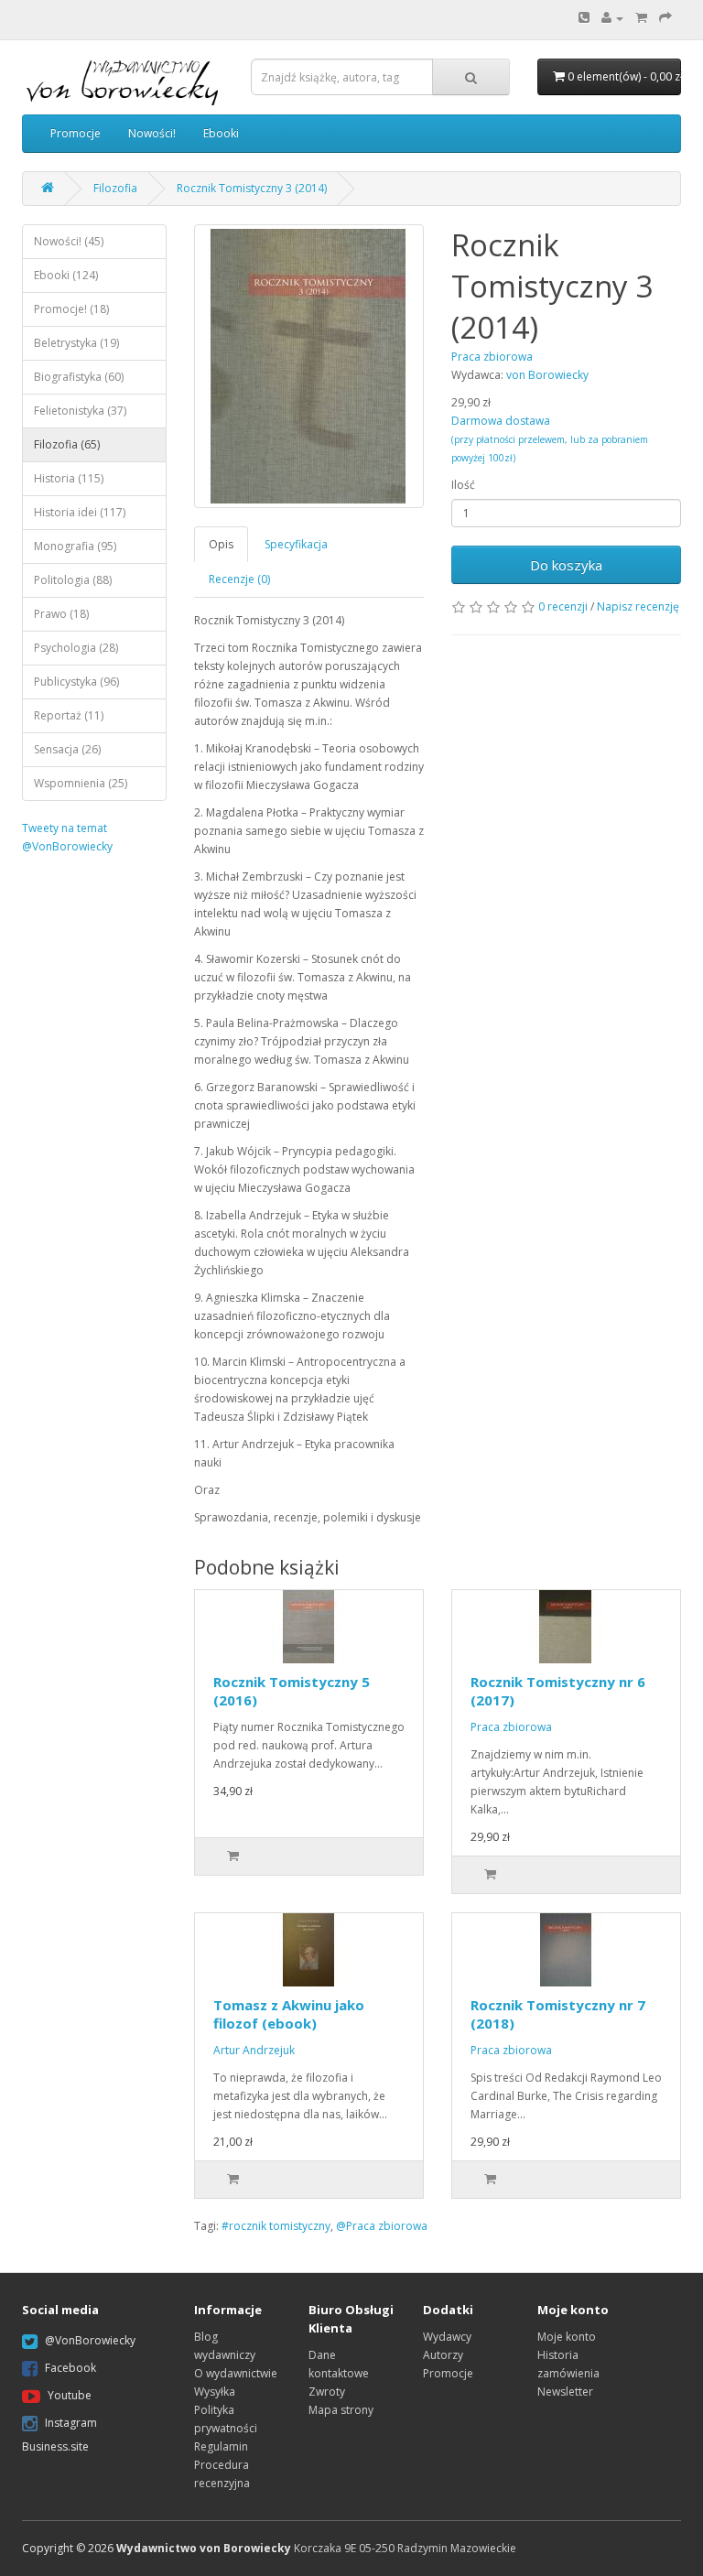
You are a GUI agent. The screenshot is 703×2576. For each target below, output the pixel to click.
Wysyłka (215, 2392)
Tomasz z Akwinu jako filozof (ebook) (289, 2014)
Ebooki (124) (66, 275)
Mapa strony (341, 2410)
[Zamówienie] (665, 18)
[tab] (222, 544)
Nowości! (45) (69, 241)
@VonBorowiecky (90, 2340)
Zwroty (327, 2392)
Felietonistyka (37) (80, 411)
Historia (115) (69, 478)
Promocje (76, 133)
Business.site (55, 2446)
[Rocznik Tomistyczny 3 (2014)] (309, 366)
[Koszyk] (641, 18)
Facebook (70, 2368)
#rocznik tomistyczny (276, 2226)
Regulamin (221, 2446)
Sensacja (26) (67, 749)
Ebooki (221, 133)
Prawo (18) (61, 614)
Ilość (463, 485)
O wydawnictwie (236, 2373)
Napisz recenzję (638, 606)
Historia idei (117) (80, 512)
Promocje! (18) (71, 309)
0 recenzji (563, 606)
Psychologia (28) (76, 648)
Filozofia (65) (67, 444)
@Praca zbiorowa (382, 2226)
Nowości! (152, 133)
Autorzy (443, 2355)
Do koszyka (566, 565)
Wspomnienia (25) (81, 783)
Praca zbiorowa (511, 1727)
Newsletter (565, 2392)
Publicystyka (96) (76, 682)
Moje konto (567, 2337)
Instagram (71, 2423)
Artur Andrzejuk (254, 2050)
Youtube (70, 2395)
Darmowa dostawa (550, 438)
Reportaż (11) (69, 715)
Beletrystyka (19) (76, 343)
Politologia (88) (73, 580)
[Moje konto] (612, 18)
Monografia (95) (75, 546)
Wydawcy (447, 2337)
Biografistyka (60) (79, 377)
